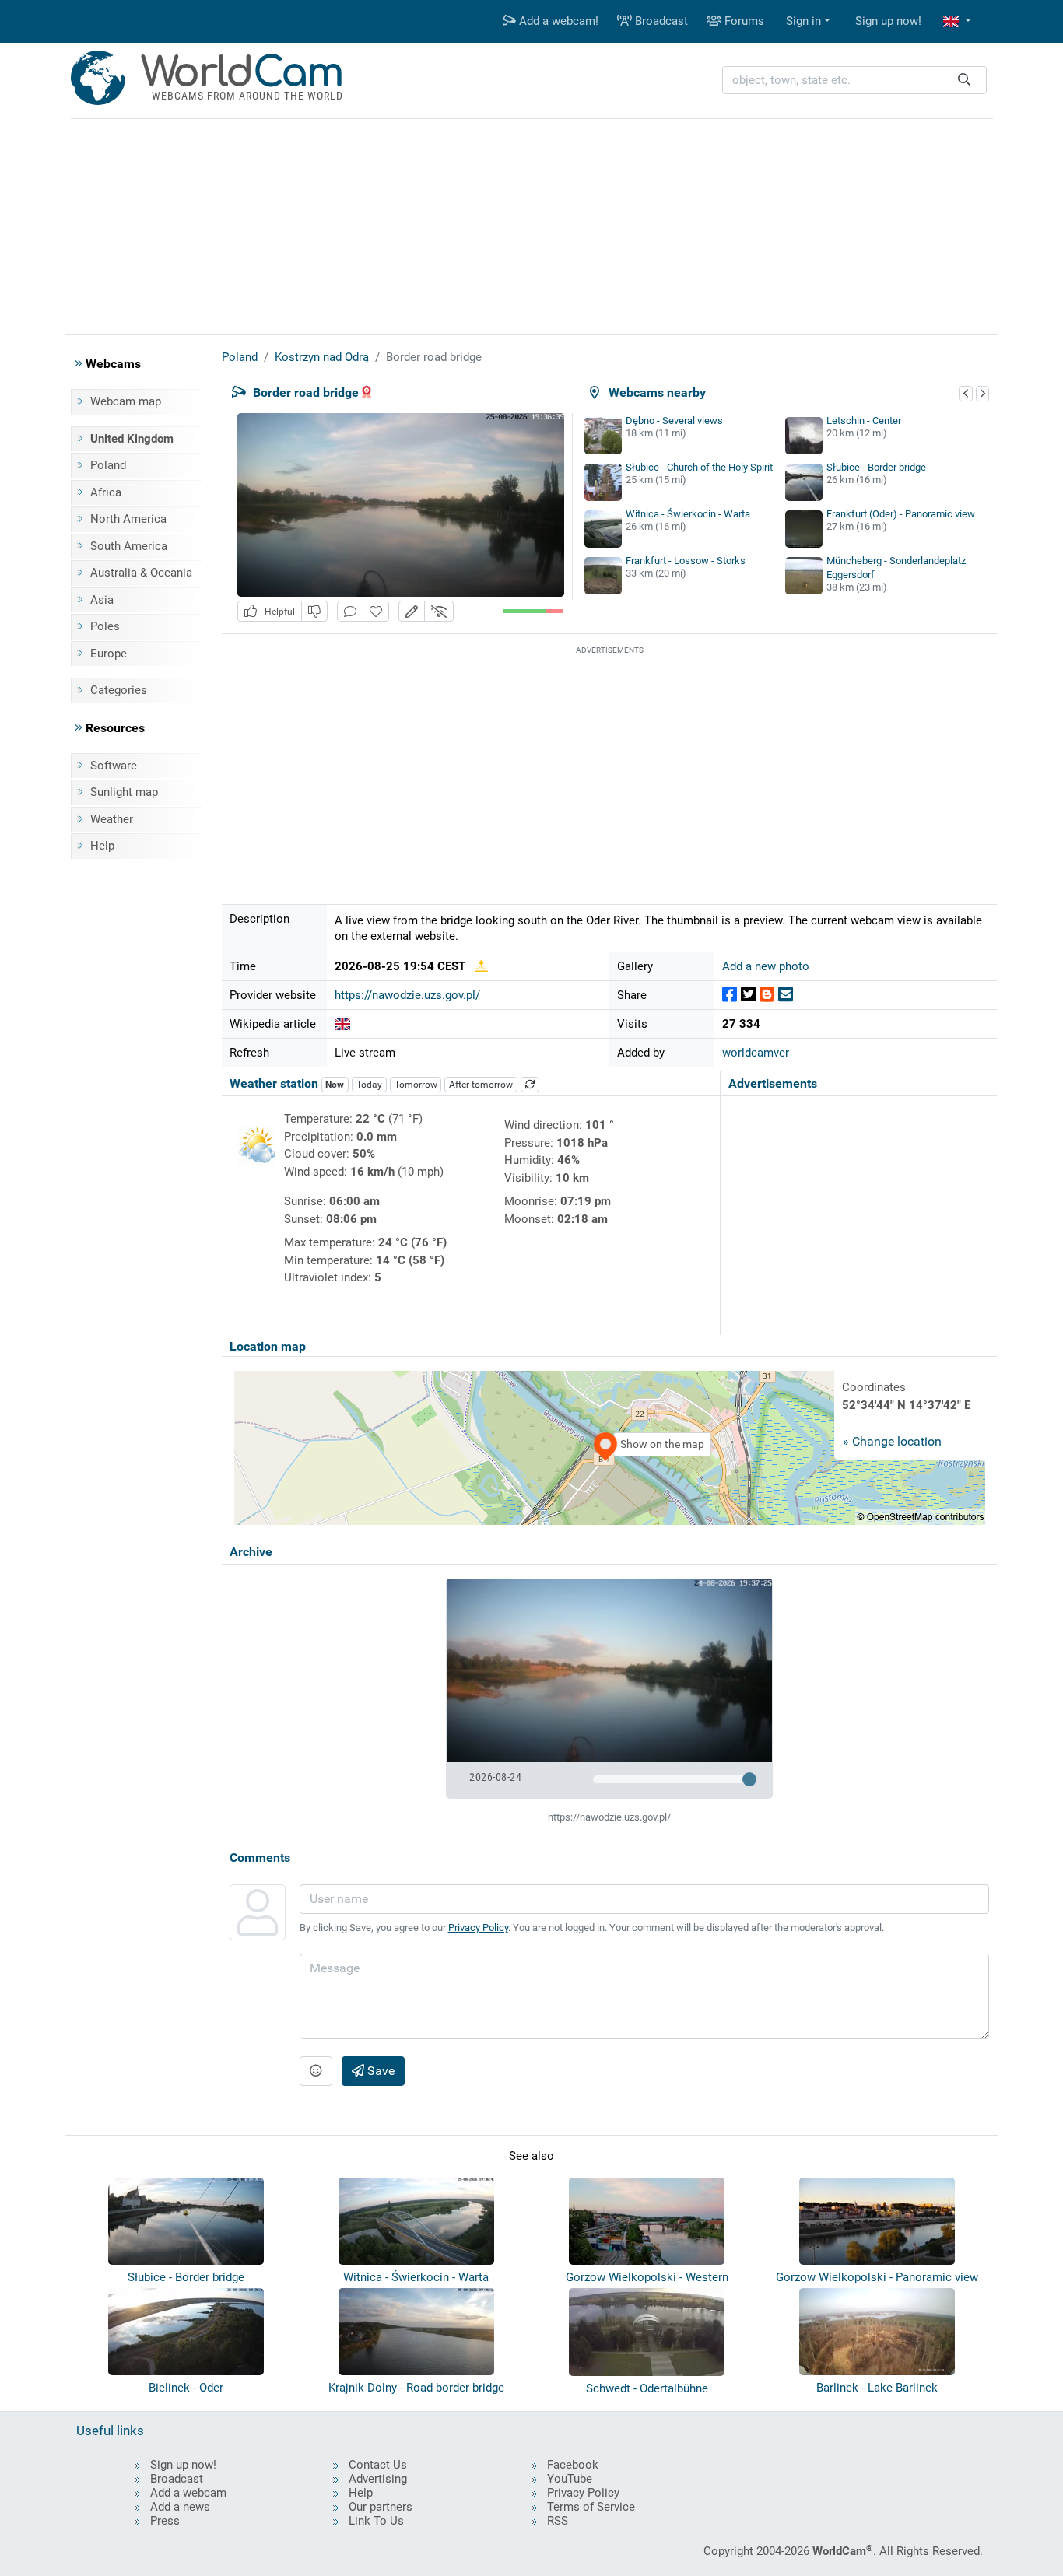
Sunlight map (124, 792)
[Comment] (350, 611)
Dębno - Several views (674, 421)
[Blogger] (767, 995)
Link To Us (376, 2521)
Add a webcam (188, 2493)
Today (369, 1085)
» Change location (892, 1441)
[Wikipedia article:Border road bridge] (342, 1024)
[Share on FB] (730, 995)
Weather (112, 819)
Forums (743, 21)
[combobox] (854, 81)
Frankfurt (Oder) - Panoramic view (901, 514)
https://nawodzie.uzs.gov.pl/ (407, 995)
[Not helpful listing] (314, 611)
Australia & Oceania (141, 573)
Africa (106, 492)
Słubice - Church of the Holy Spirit (699, 467)
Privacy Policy (478, 1928)
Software (114, 766)
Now (335, 1085)
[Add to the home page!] (376, 611)
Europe (109, 654)
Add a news (180, 2507)
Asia (102, 600)
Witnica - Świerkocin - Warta (688, 514)
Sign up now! (888, 21)
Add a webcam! (557, 21)
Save (379, 2071)
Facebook (573, 2465)
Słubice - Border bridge (876, 467)
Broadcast (660, 21)
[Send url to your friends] (786, 995)
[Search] (964, 81)
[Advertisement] (531, 224)
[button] (957, 21)
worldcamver (756, 1053)
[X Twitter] (748, 995)
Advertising (378, 2479)
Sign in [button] (803, 21)
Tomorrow (416, 1085)
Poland (108, 465)
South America (129, 546)
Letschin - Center (864, 421)
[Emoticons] (316, 2071)
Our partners (381, 2507)
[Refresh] (530, 1085)
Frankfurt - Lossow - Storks (686, 561)
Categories (119, 690)
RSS (558, 2521)
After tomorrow (481, 1085)
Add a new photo (766, 966)
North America (128, 519)
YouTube (570, 2479)
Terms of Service (591, 2507)
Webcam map (126, 401)
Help (102, 846)
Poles (105, 626)
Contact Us (378, 2465)
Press (165, 2521)
